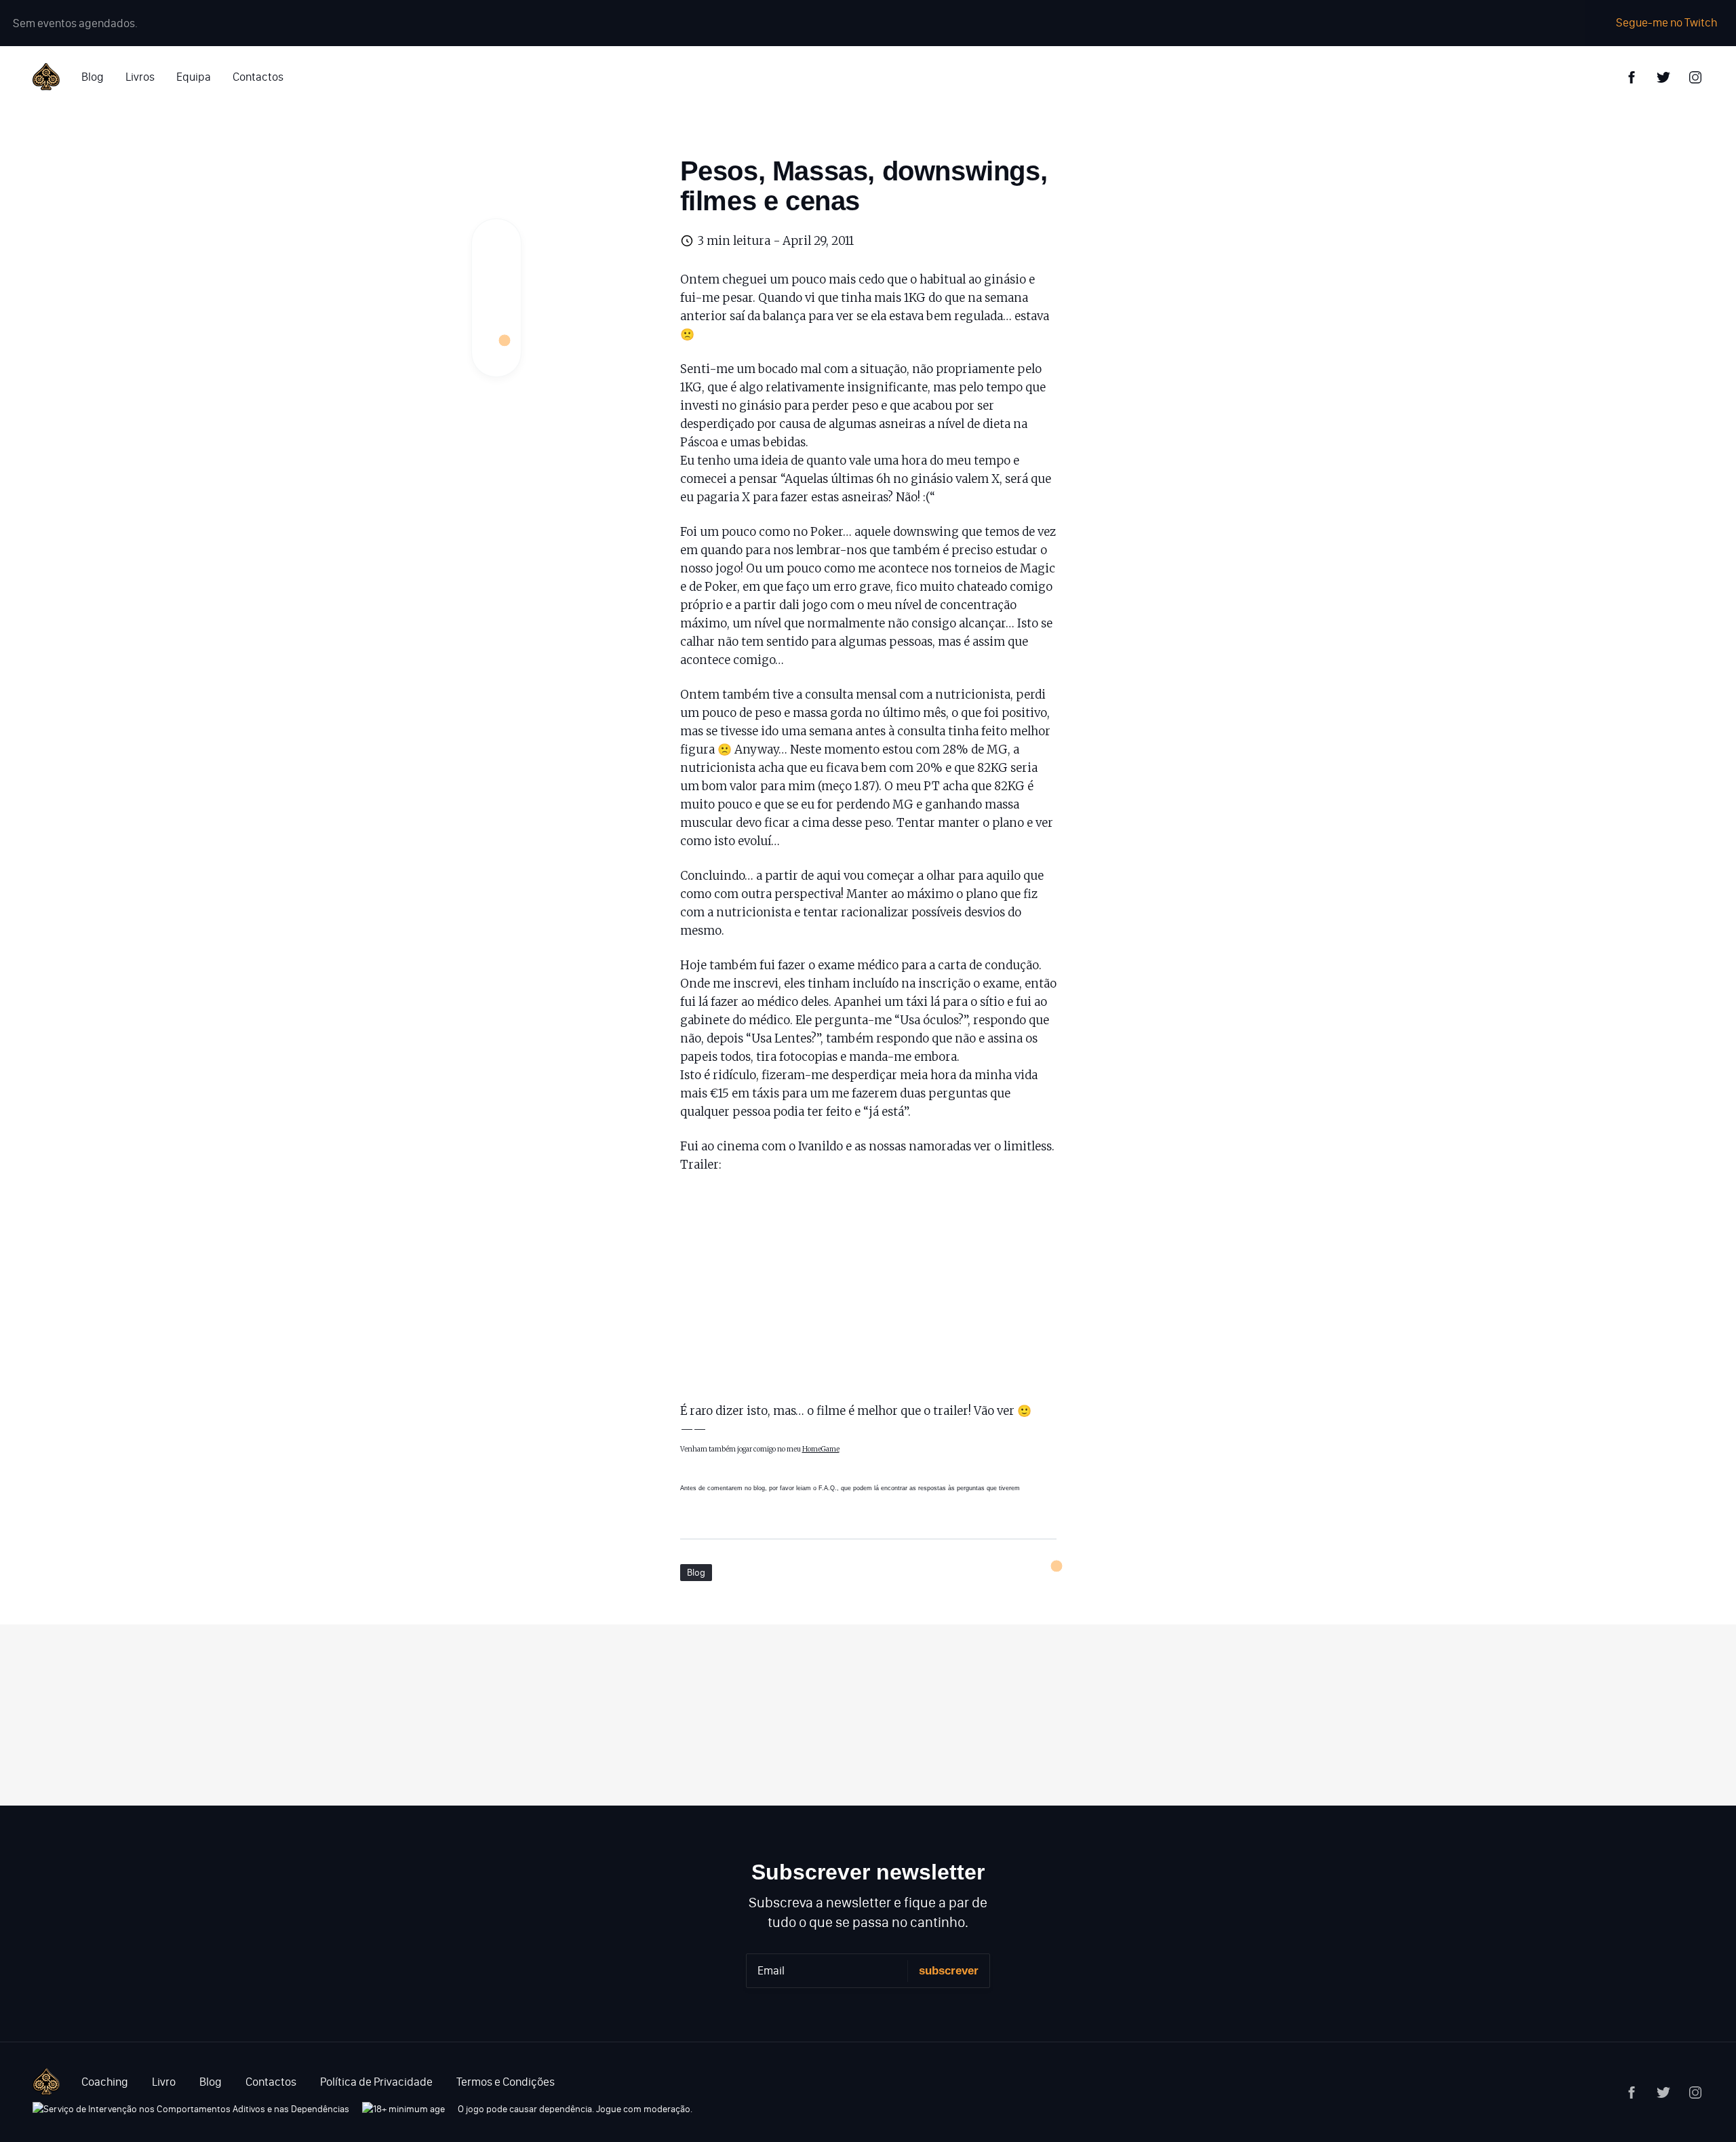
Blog (93, 77)
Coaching (105, 2082)
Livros (140, 77)
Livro (164, 2082)
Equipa (194, 77)
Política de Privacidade (376, 2082)
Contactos (258, 77)
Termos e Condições (506, 2082)
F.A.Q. (828, 1488)
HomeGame (821, 1449)
